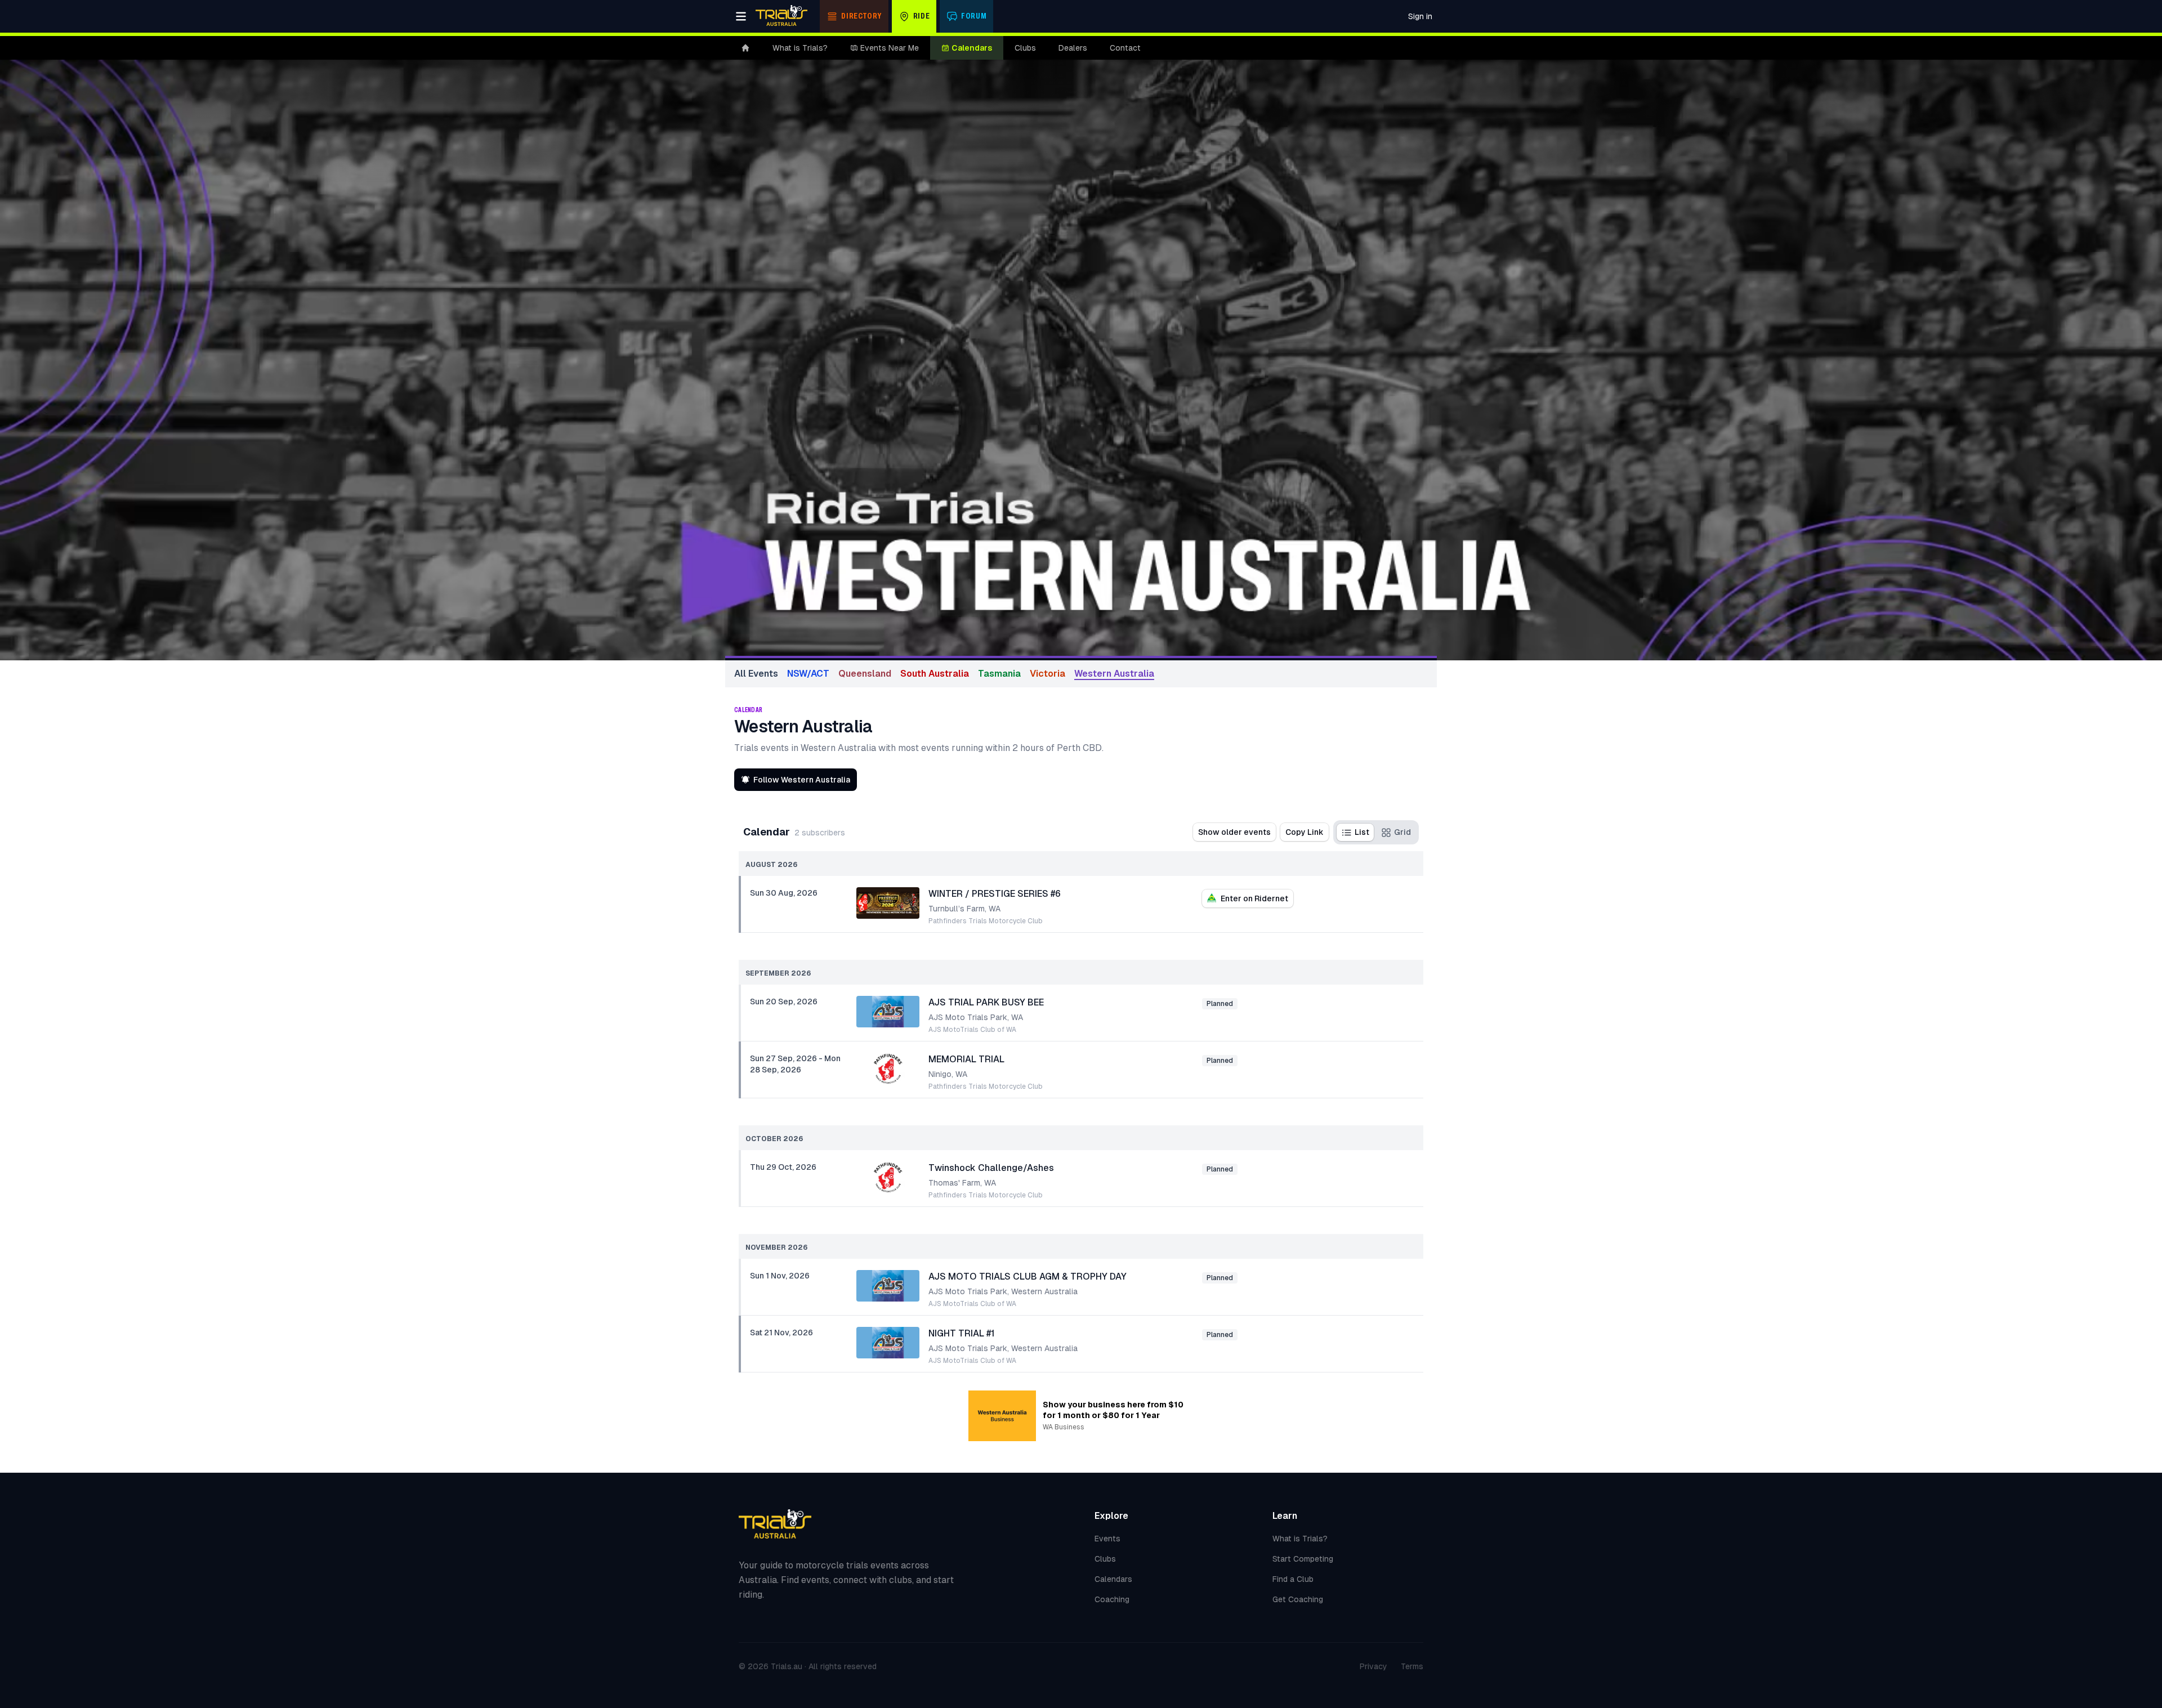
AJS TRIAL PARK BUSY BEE (986, 1002)
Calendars (972, 48)
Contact (1125, 48)
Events (1107, 1539)
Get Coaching (1298, 1599)
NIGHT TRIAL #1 (962, 1333)
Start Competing (1303, 1559)
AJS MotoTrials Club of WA (972, 1030)
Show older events (1234, 832)
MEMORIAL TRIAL (966, 1059)
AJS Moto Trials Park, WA (976, 1017)
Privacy (1373, 1666)
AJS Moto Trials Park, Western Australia (1003, 1291)
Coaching (1112, 1599)
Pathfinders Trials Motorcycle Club (986, 921)
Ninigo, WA (948, 1074)
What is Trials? (800, 48)
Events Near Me (890, 48)
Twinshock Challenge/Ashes (991, 1168)
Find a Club (1293, 1579)
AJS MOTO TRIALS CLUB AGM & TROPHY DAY (1028, 1276)
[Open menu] (741, 16)
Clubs (1025, 48)
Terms (1412, 1666)
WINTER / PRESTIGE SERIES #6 (995, 894)
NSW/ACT (808, 674)
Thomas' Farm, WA (962, 1183)
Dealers (1073, 48)
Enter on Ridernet (1254, 898)
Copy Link (1305, 832)
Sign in (1420, 16)
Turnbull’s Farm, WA (964, 909)
